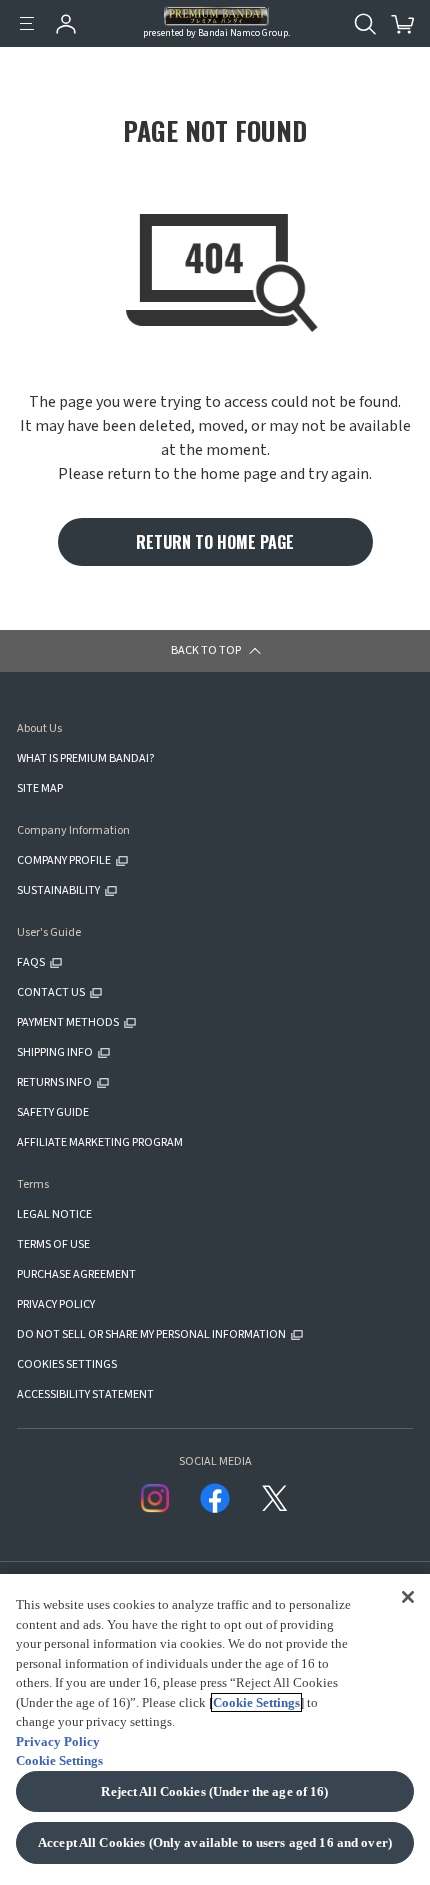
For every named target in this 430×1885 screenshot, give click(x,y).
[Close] (408, 1596)
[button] (215, 651)
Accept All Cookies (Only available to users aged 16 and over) (215, 1842)
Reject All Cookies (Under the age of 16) (214, 1791)
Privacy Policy (58, 1741)
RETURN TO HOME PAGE (215, 542)
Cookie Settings (256, 1702)
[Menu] (27, 24)
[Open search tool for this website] (365, 24)
